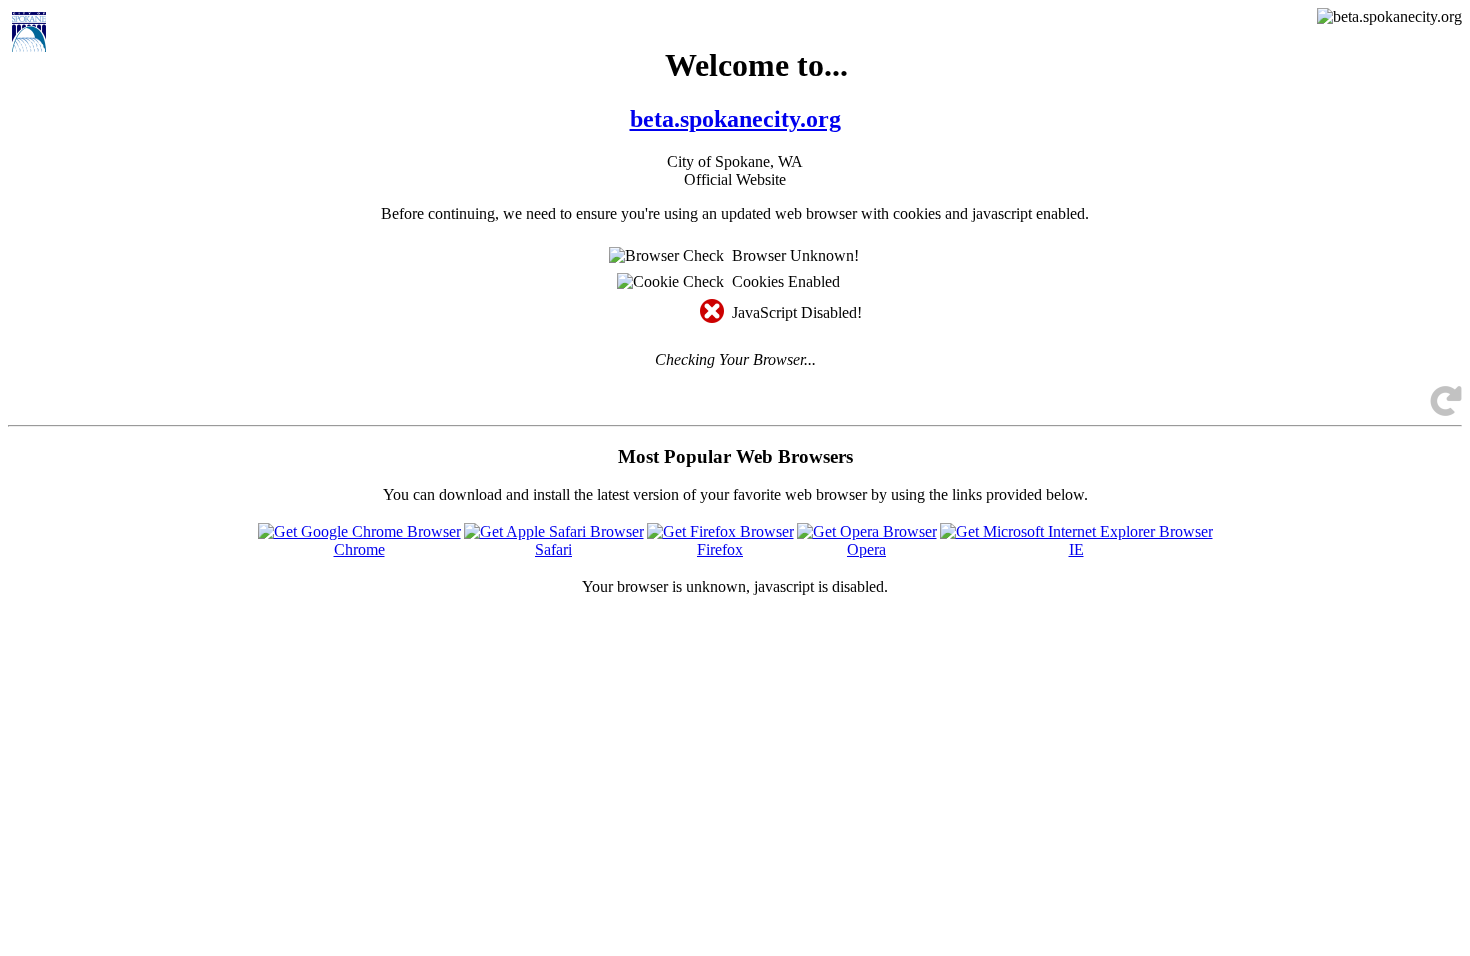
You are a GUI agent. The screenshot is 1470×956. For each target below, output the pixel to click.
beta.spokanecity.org (735, 119)
